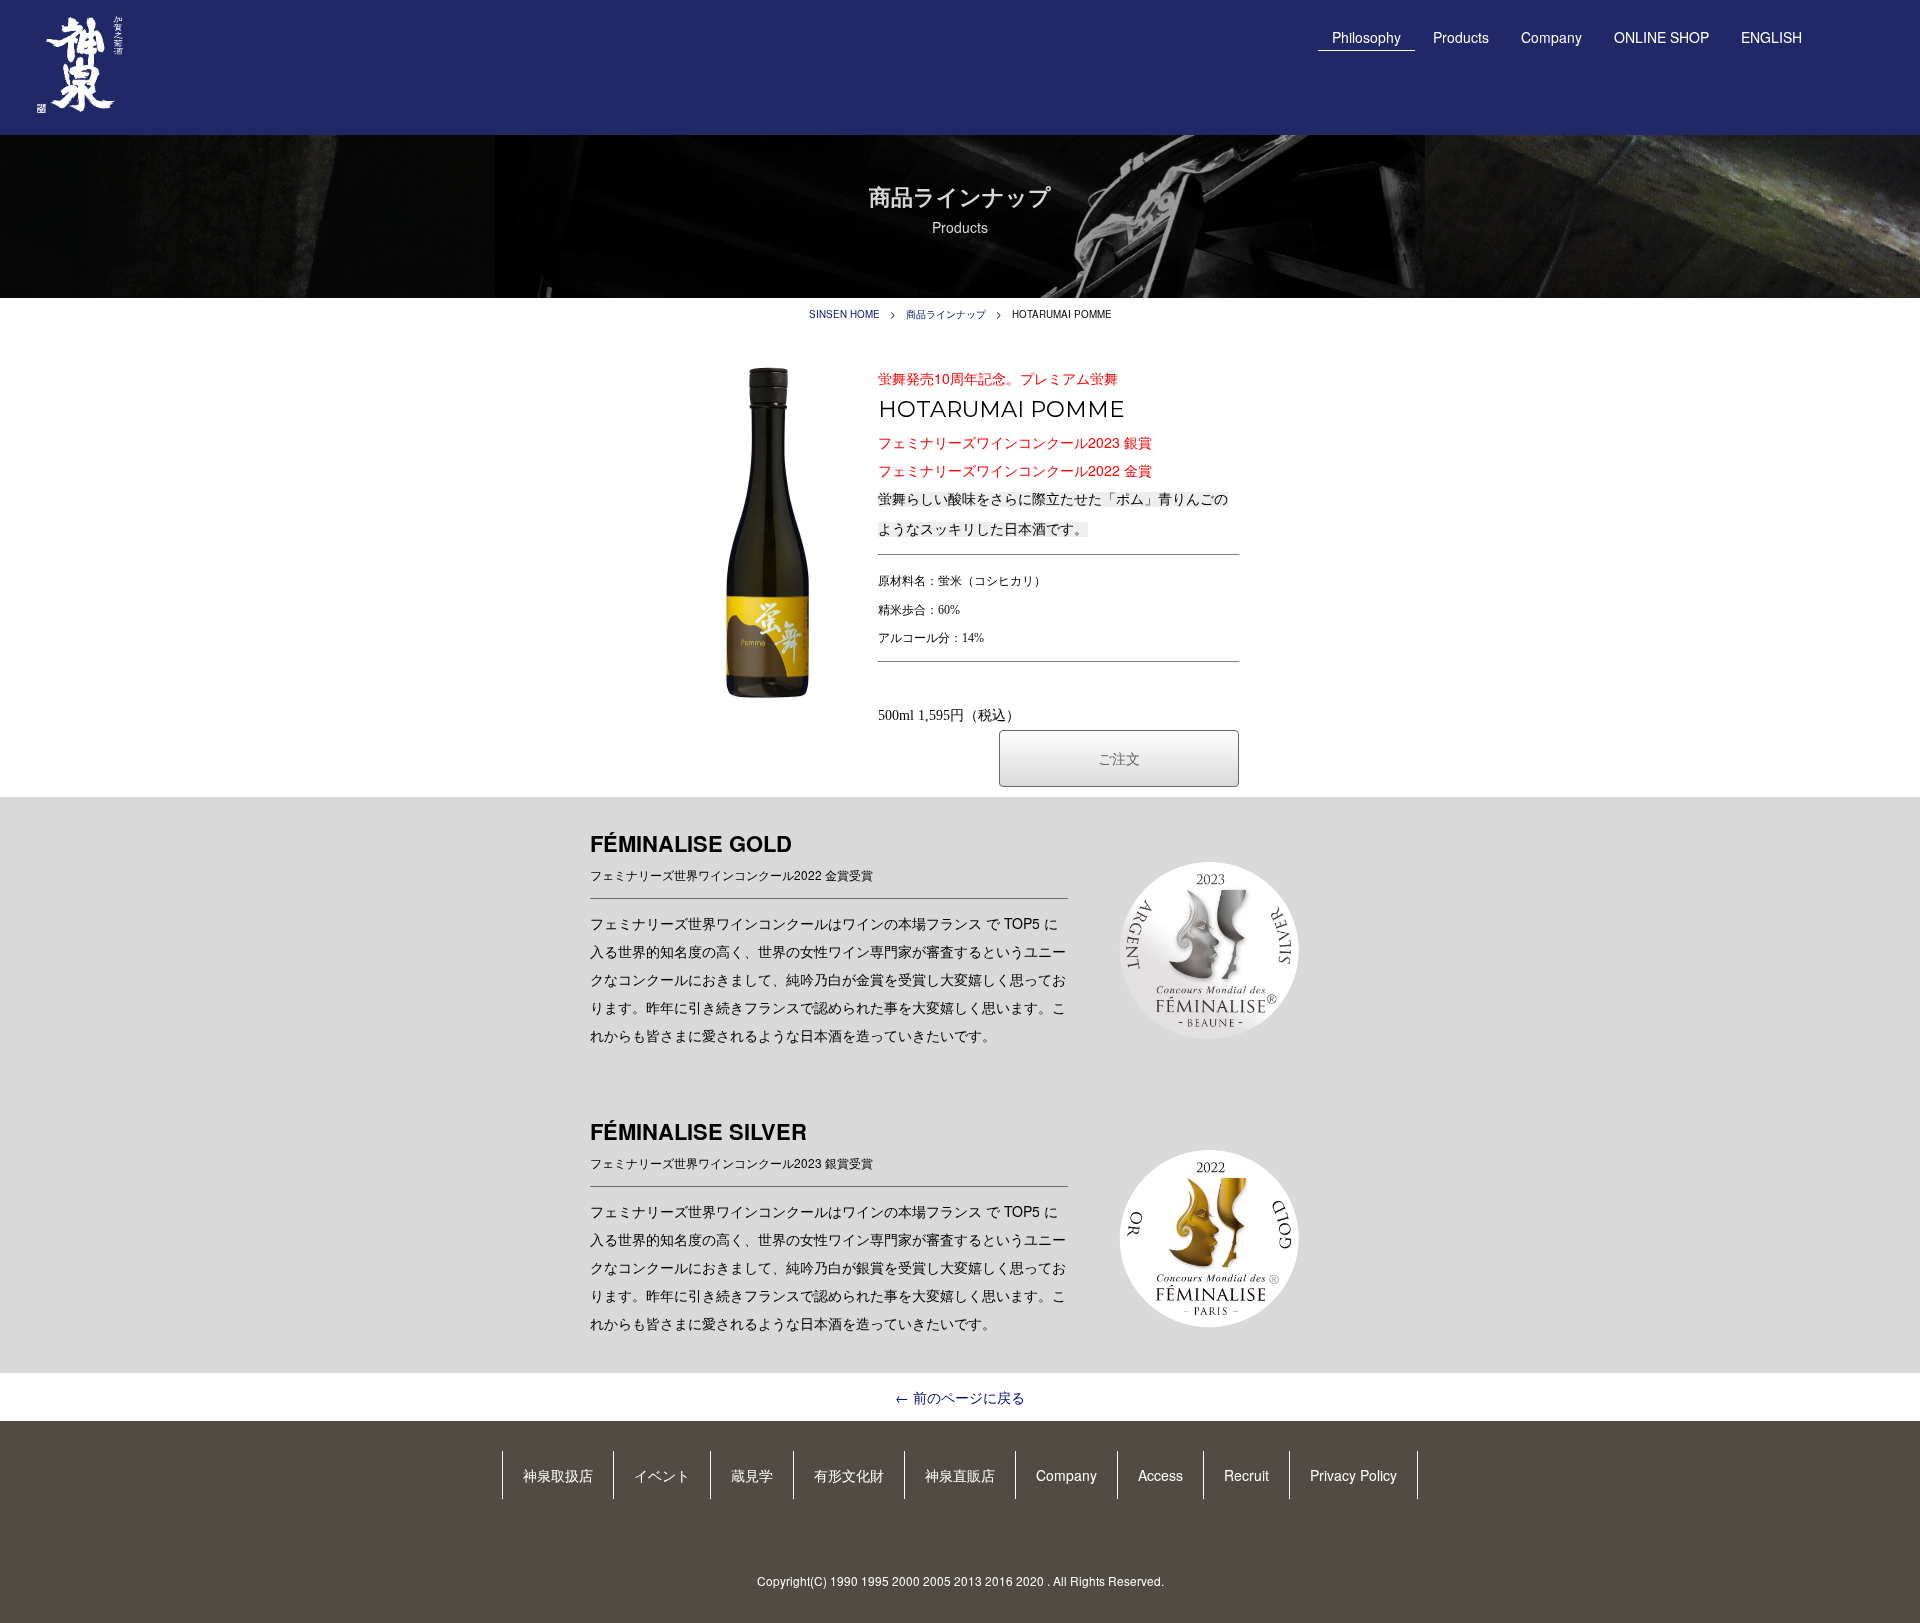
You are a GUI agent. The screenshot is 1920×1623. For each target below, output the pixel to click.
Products (1461, 37)
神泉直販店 (960, 1475)
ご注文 (1119, 758)
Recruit (1246, 1475)
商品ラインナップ (946, 314)
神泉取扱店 (558, 1475)
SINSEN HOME (844, 314)
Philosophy (1366, 37)
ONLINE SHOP (1661, 37)
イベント (662, 1475)
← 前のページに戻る (960, 1397)
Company (1551, 37)
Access (1160, 1475)
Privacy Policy (1353, 1475)
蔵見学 (752, 1475)
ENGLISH (1771, 37)
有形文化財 (849, 1475)
